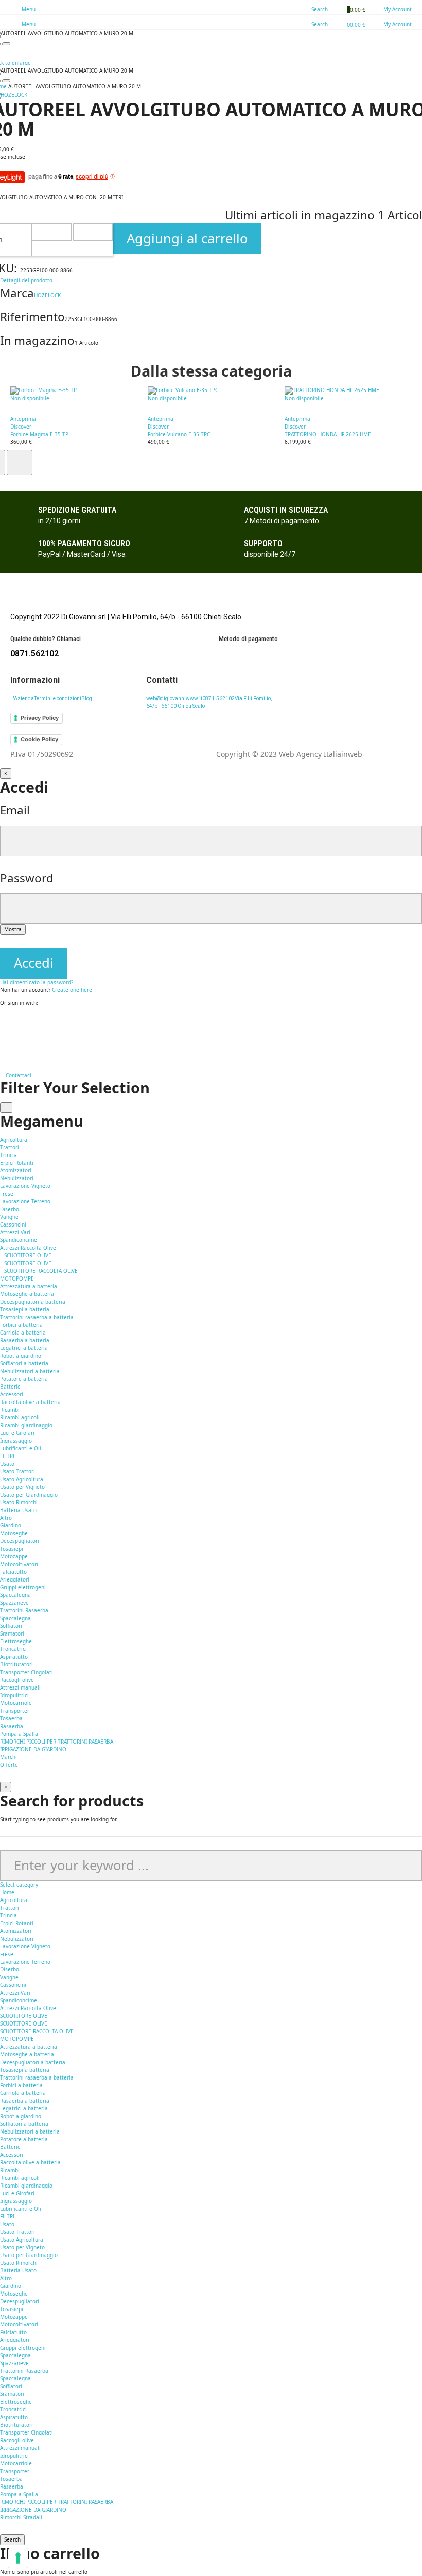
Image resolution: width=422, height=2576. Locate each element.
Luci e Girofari (17, 1433)
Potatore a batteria (24, 1379)
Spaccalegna (15, 1595)
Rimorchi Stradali (21, 2517)
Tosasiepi (12, 1549)
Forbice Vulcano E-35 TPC (179, 434)
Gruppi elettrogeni (23, 1587)
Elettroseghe (16, 1641)
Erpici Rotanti (17, 1163)
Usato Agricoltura (22, 1479)
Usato (7, 2224)
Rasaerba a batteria (25, 1340)
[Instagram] (2, 1031)
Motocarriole (16, 1703)
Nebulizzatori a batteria (30, 1371)
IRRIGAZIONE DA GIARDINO (33, 1749)
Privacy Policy (40, 718)
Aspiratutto (14, 1657)
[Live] (2, 1054)
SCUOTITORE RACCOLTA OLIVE (41, 1271)
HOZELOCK (47, 295)
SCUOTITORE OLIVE (28, 1255)
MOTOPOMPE (17, 1278)
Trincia (8, 1155)
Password (27, 878)
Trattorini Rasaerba (24, 1610)
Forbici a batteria (21, 1325)
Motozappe (14, 1556)
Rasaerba (12, 1726)
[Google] (2, 1023)
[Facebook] (2, 1016)
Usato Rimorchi (19, 1502)
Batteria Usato (18, 1510)
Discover (21, 427)
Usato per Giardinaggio (29, 1495)
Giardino (11, 2286)
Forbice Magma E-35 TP (39, 434)
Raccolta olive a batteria (30, 1402)
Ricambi (10, 2170)
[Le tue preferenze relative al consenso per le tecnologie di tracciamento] (18, 2558)
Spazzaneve (14, 1603)
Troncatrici (13, 1649)
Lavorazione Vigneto (25, 1186)
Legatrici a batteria (24, 1348)
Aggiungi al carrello (187, 238)
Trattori (10, 1147)
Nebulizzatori (17, 1178)
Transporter (15, 1711)
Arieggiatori (15, 1579)
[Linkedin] (2, 1046)
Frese (7, 1194)
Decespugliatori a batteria (33, 1302)
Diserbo (10, 1209)
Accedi (34, 963)
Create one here (72, 990)
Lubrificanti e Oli (21, 1448)
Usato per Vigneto (22, 1487)
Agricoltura (14, 1900)
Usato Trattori (17, 1471)
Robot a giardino (21, 1356)
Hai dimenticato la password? (37, 982)
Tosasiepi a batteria (25, 1309)
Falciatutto (13, 1572)
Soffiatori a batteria (24, 1363)
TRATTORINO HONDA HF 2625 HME (328, 434)
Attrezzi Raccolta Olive (28, 1248)
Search (12, 2539)
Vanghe (9, 1217)
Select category (19, 1885)
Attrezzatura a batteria (29, 2047)
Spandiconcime (19, 1240)
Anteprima (23, 419)
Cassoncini (13, 1224)
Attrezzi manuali (20, 1687)
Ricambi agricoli (20, 1417)
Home (7, 1892)
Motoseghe (14, 1533)
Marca (17, 293)
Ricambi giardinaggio (26, 1425)
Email (15, 810)
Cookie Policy (39, 739)
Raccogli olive (17, 1680)
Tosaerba (11, 1718)
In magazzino (37, 340)
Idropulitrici (14, 1695)
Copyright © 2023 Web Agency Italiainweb (289, 754)
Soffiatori (11, 1626)
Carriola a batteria (23, 1333)
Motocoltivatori (19, 1564)
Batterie (10, 1387)
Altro (6, 1518)
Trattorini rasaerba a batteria (37, 1317)
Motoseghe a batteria (27, 1294)
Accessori (12, 1394)
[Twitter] (2, 1039)
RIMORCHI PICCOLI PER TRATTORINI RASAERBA (57, 1742)
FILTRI (7, 1456)
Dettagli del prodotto (26, 280)
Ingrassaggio (16, 1441)
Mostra (13, 929)
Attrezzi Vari (15, 1232)
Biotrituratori (16, 1664)
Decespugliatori (20, 1541)
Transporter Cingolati (27, 1672)
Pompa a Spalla (19, 1734)
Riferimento (32, 317)
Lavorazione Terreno (25, 1201)
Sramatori (12, 1633)
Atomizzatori (16, 1170)
